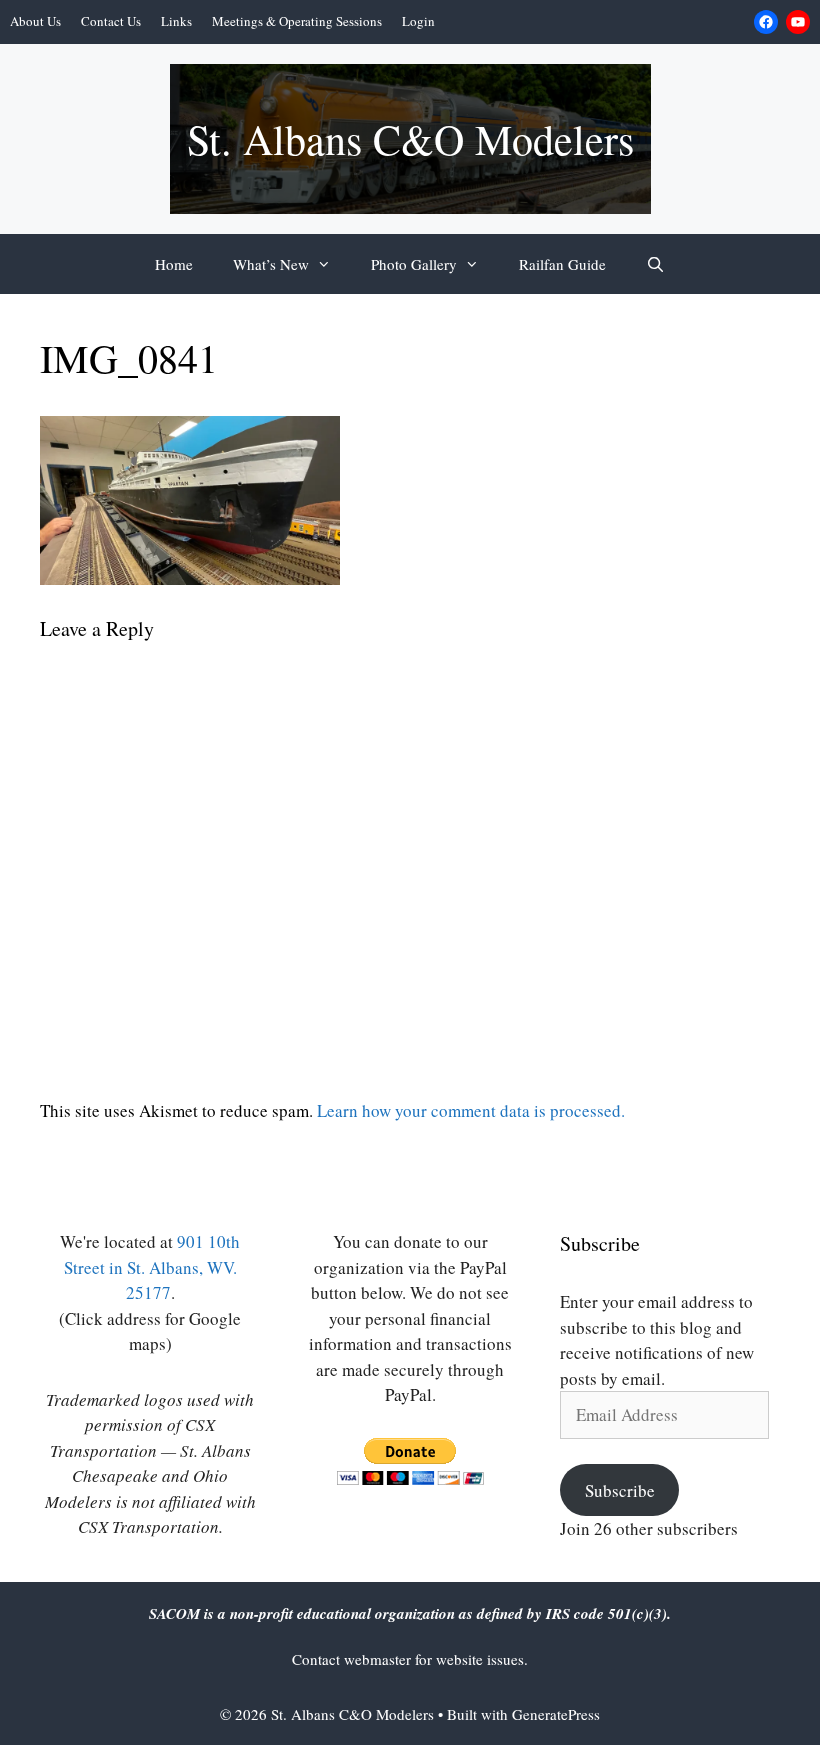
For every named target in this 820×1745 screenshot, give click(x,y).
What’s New (271, 264)
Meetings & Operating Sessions (297, 21)
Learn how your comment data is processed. (471, 1110)
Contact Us (111, 21)
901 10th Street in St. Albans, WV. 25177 (152, 1267)
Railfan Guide (562, 264)
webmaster (379, 1659)
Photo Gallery (414, 264)
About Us (35, 21)
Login (418, 21)
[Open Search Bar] (655, 264)
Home (174, 264)
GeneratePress (556, 1714)
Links (176, 21)
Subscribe (620, 1490)
